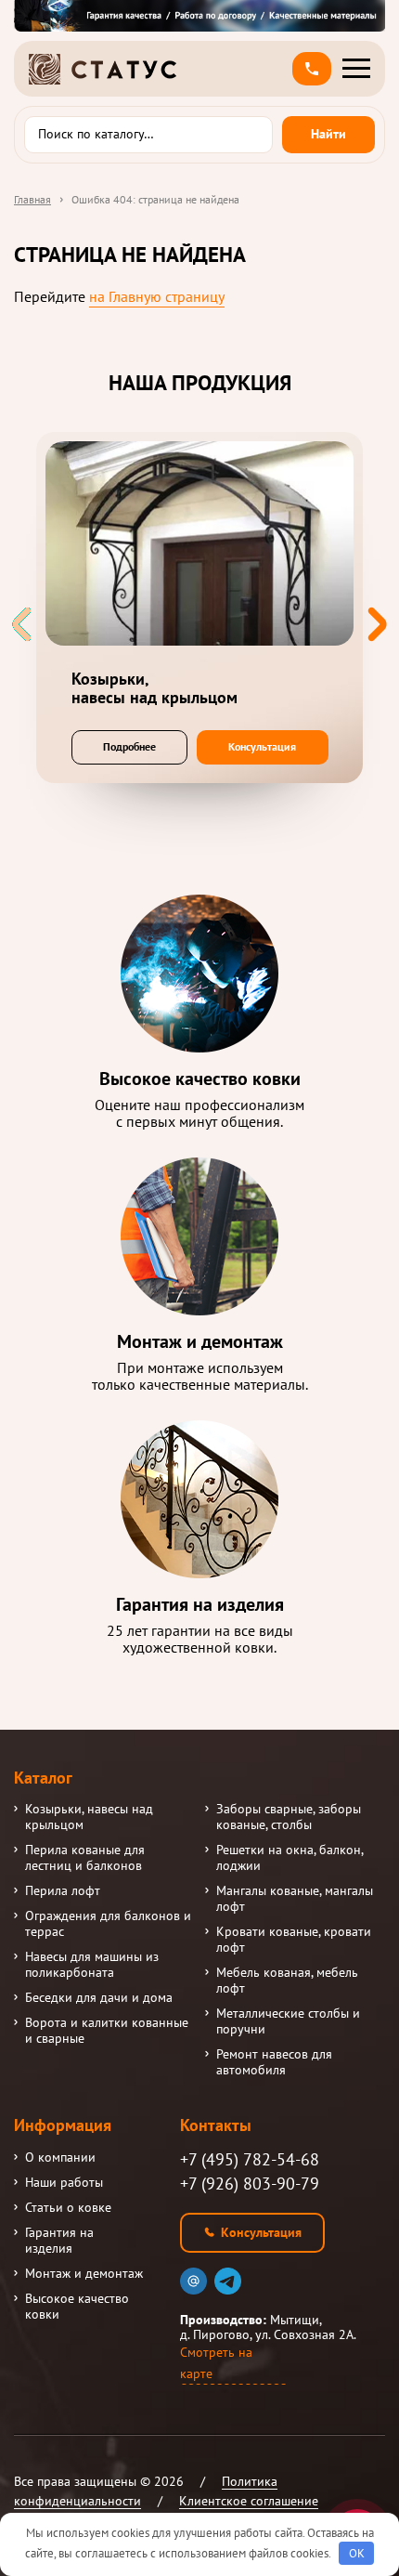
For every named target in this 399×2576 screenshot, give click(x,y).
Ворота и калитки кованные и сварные (107, 2031)
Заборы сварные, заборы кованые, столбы (289, 1817)
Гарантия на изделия (59, 2241)
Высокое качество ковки (77, 2307)
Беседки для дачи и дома (99, 1998)
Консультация (262, 746)
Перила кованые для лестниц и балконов (85, 1858)
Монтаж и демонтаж (84, 2274)
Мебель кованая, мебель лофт (287, 1981)
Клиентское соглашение (249, 2501)
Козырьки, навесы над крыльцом (89, 1817)
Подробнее (129, 746)
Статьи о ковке (68, 2208)
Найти (328, 134)
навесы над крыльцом (154, 688)
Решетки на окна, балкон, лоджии (290, 1858)
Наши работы (64, 2183)
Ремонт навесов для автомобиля (274, 2062)
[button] (312, 69)
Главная (32, 199)
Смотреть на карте (216, 2363)
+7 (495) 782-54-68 (250, 2159)
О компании (60, 2158)
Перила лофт (63, 1891)
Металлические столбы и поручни (288, 2021)
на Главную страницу (157, 296)
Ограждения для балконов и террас (108, 1924)
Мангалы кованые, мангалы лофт (295, 1899)
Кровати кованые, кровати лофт (294, 1940)
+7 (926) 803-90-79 (250, 2184)
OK (357, 2553)
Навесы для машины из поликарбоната (92, 1965)
